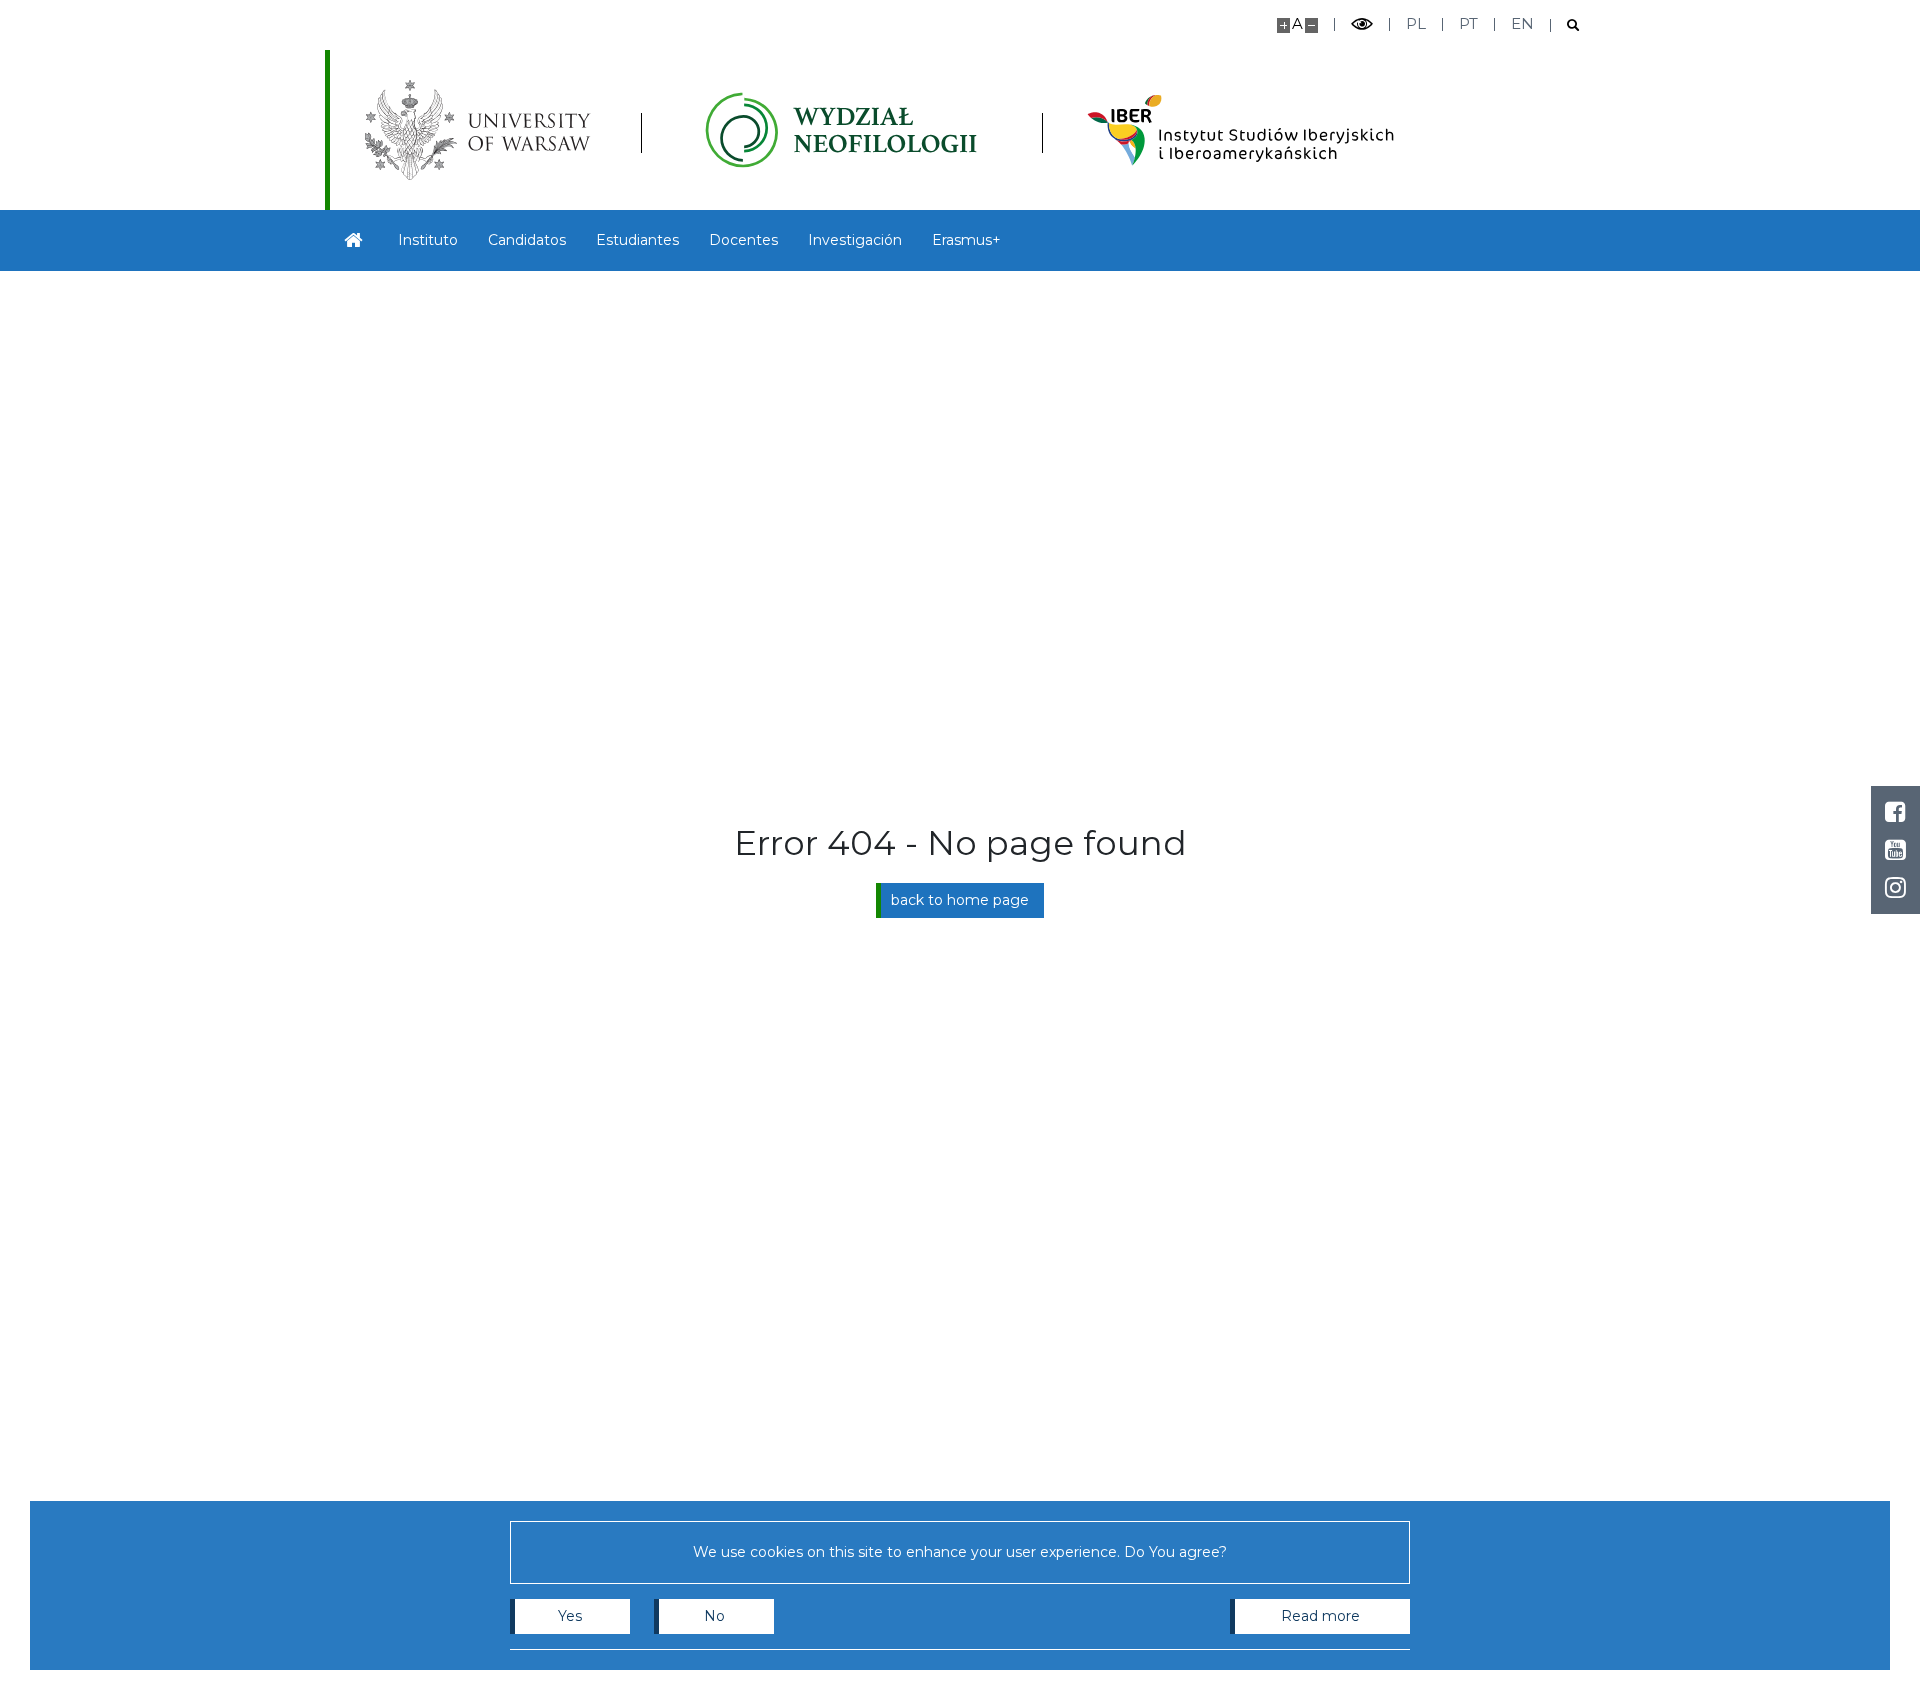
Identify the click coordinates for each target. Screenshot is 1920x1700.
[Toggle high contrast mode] (1362, 24)
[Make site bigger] (1283, 25)
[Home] (354, 240)
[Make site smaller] (1311, 25)
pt (1468, 23)
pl (1416, 23)
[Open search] (1565, 25)
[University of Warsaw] (482, 130)
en (1522, 23)
